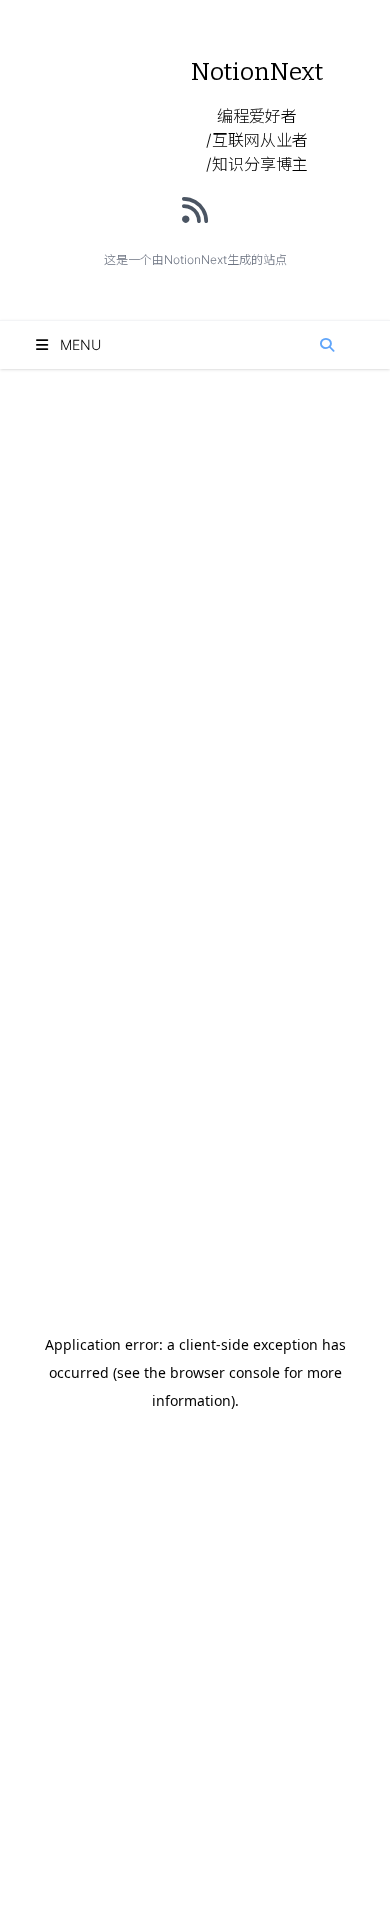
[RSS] (195, 210)
